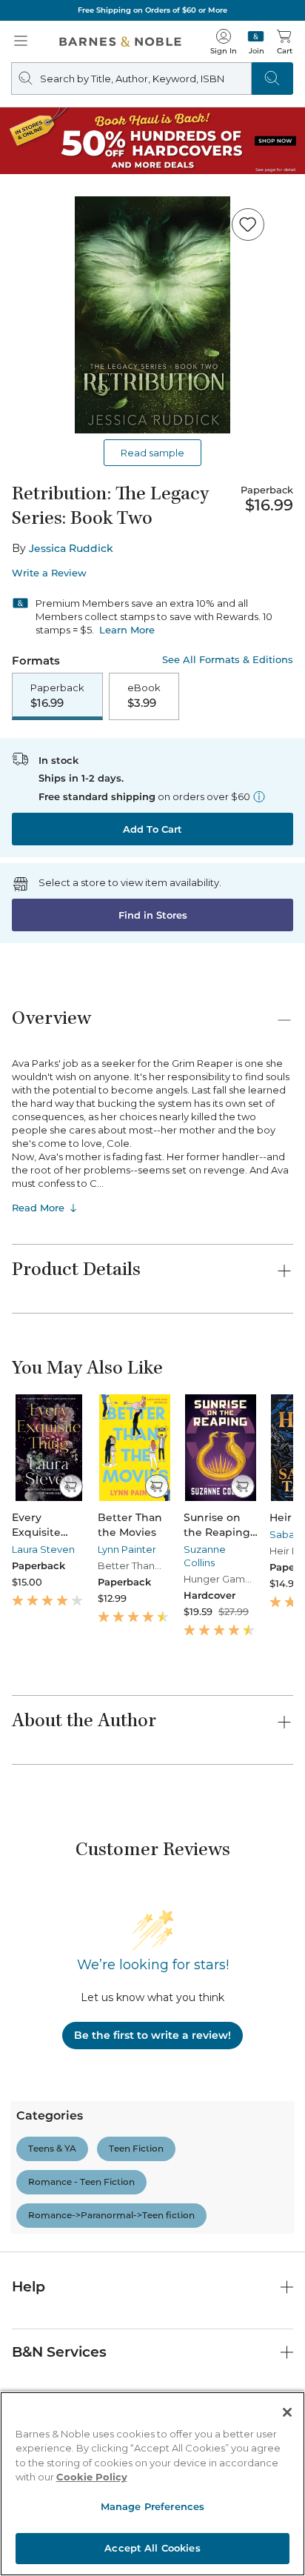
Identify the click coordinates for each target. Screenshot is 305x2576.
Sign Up (36, 2531)
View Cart (265, 2448)
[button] (152, 1288)
